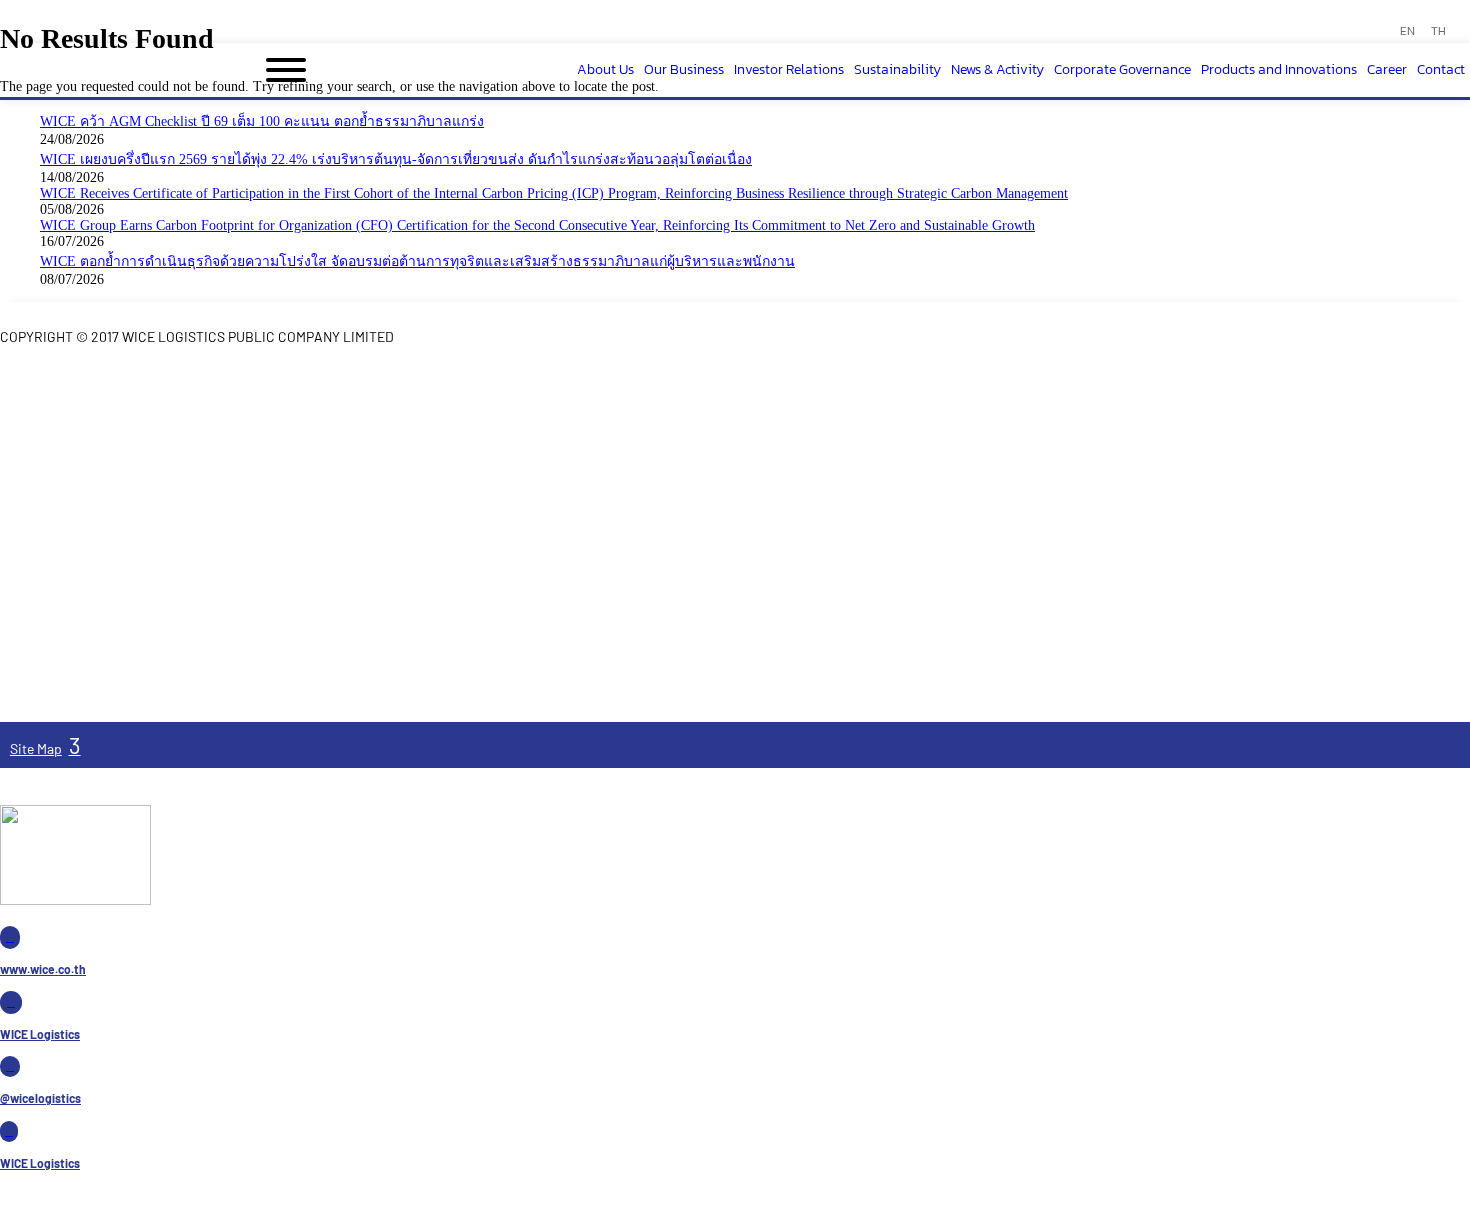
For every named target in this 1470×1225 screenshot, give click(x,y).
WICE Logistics (40, 1034)
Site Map (36, 748)
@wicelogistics (40, 1098)
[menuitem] (1407, 31)
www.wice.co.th (43, 969)
